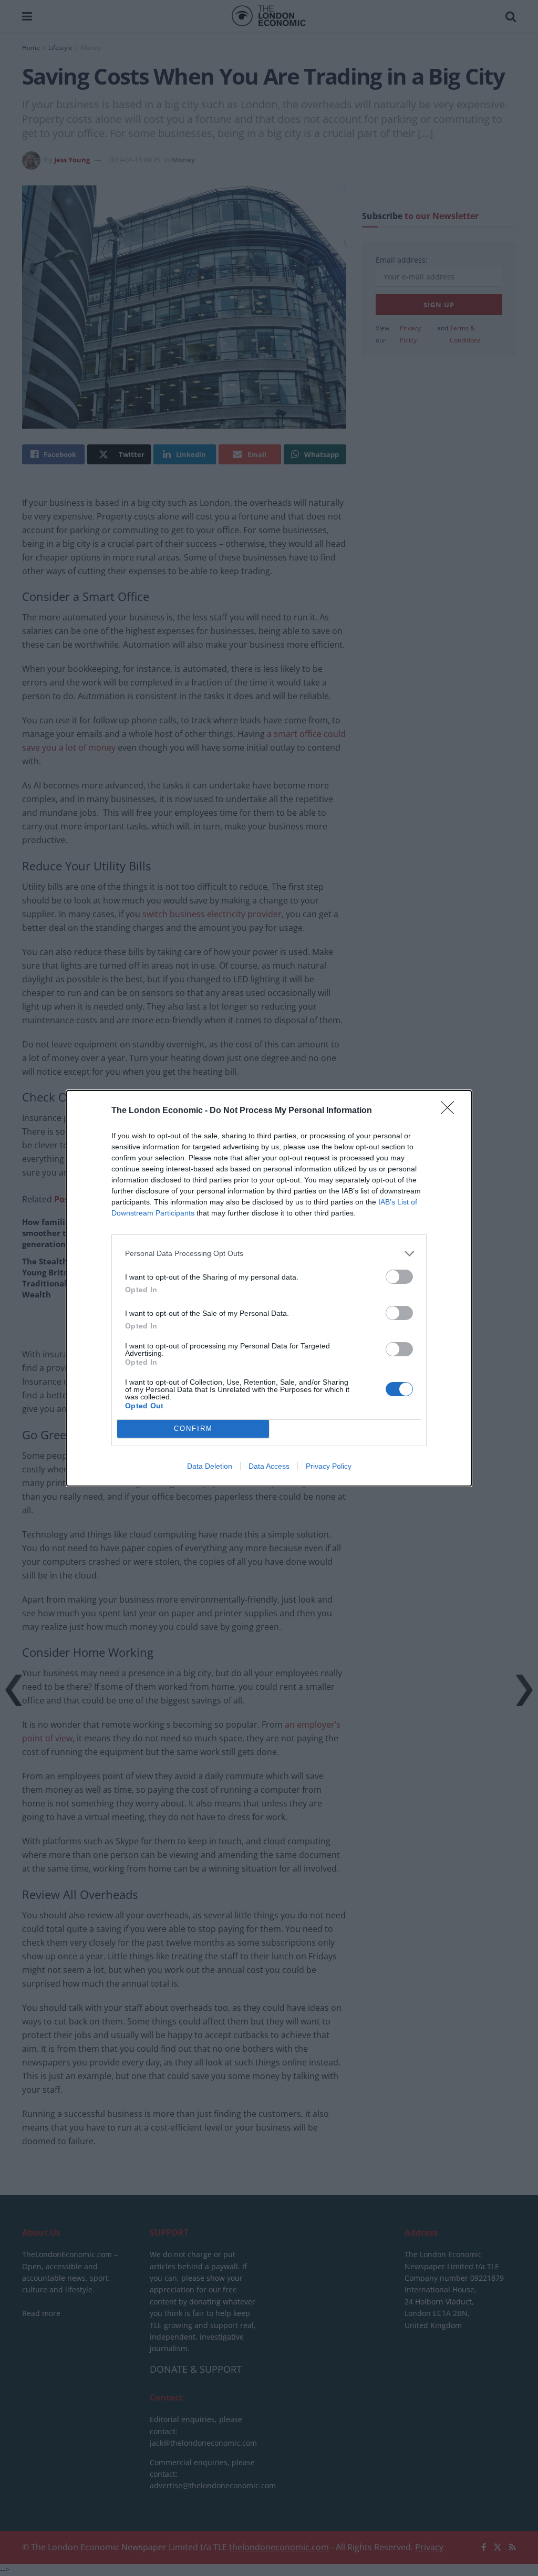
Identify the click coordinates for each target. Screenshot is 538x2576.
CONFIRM (193, 1429)
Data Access (269, 1466)
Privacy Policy (329, 1466)
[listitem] (269, 1254)
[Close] (451, 1111)
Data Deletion (210, 1466)
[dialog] (269, 1288)
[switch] (399, 1277)
